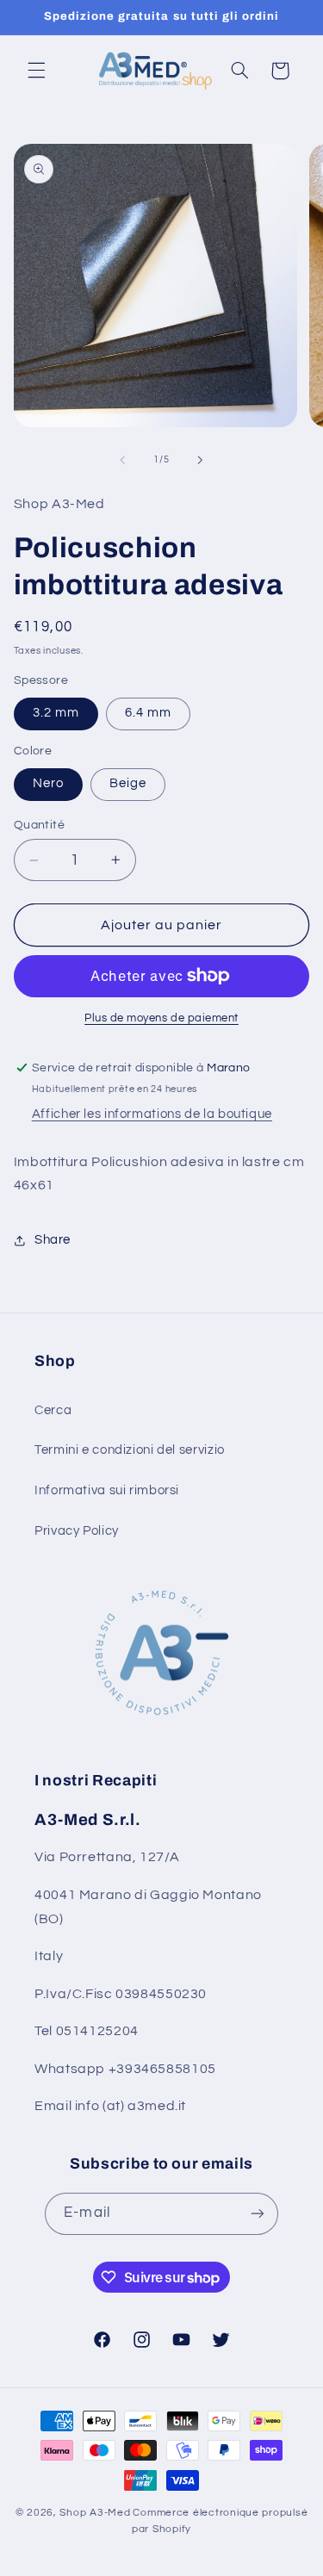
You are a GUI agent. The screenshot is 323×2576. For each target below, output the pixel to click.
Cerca (53, 1410)
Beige (128, 783)
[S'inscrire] (257, 2214)
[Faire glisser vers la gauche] (122, 460)
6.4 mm (148, 713)
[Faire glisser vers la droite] (201, 460)
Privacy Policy (77, 1531)
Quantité (39, 825)
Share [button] (53, 1240)
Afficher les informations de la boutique (152, 1114)
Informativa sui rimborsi (107, 1490)
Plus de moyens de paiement (161, 1018)
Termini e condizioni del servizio (130, 1450)
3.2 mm (56, 713)
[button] (36, 71)
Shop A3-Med (95, 2513)
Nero (48, 783)
